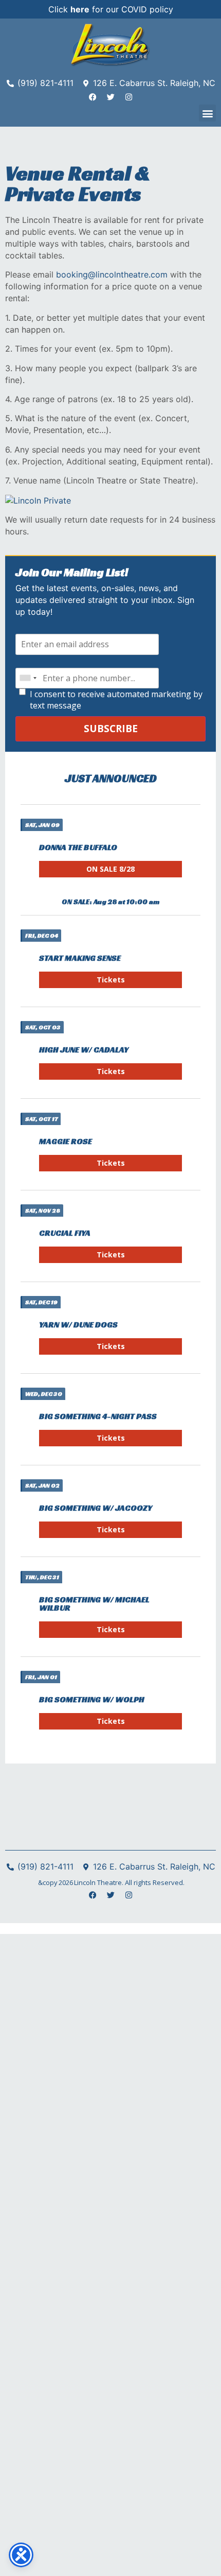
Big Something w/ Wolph (92, 1699)
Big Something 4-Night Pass (98, 1416)
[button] (207, 113)
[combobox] (28, 678)
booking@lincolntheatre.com (112, 274)
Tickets (111, 980)
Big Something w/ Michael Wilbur (94, 1604)
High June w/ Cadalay (84, 1050)
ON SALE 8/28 (110, 869)
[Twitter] (110, 97)
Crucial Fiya (65, 1233)
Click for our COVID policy (111, 9)
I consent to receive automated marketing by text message (116, 700)
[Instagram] (128, 97)
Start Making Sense (80, 958)
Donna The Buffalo (78, 847)
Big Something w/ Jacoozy (96, 1508)
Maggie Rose (66, 1141)
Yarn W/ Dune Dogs (78, 1325)
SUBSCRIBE (111, 728)
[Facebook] (93, 97)
